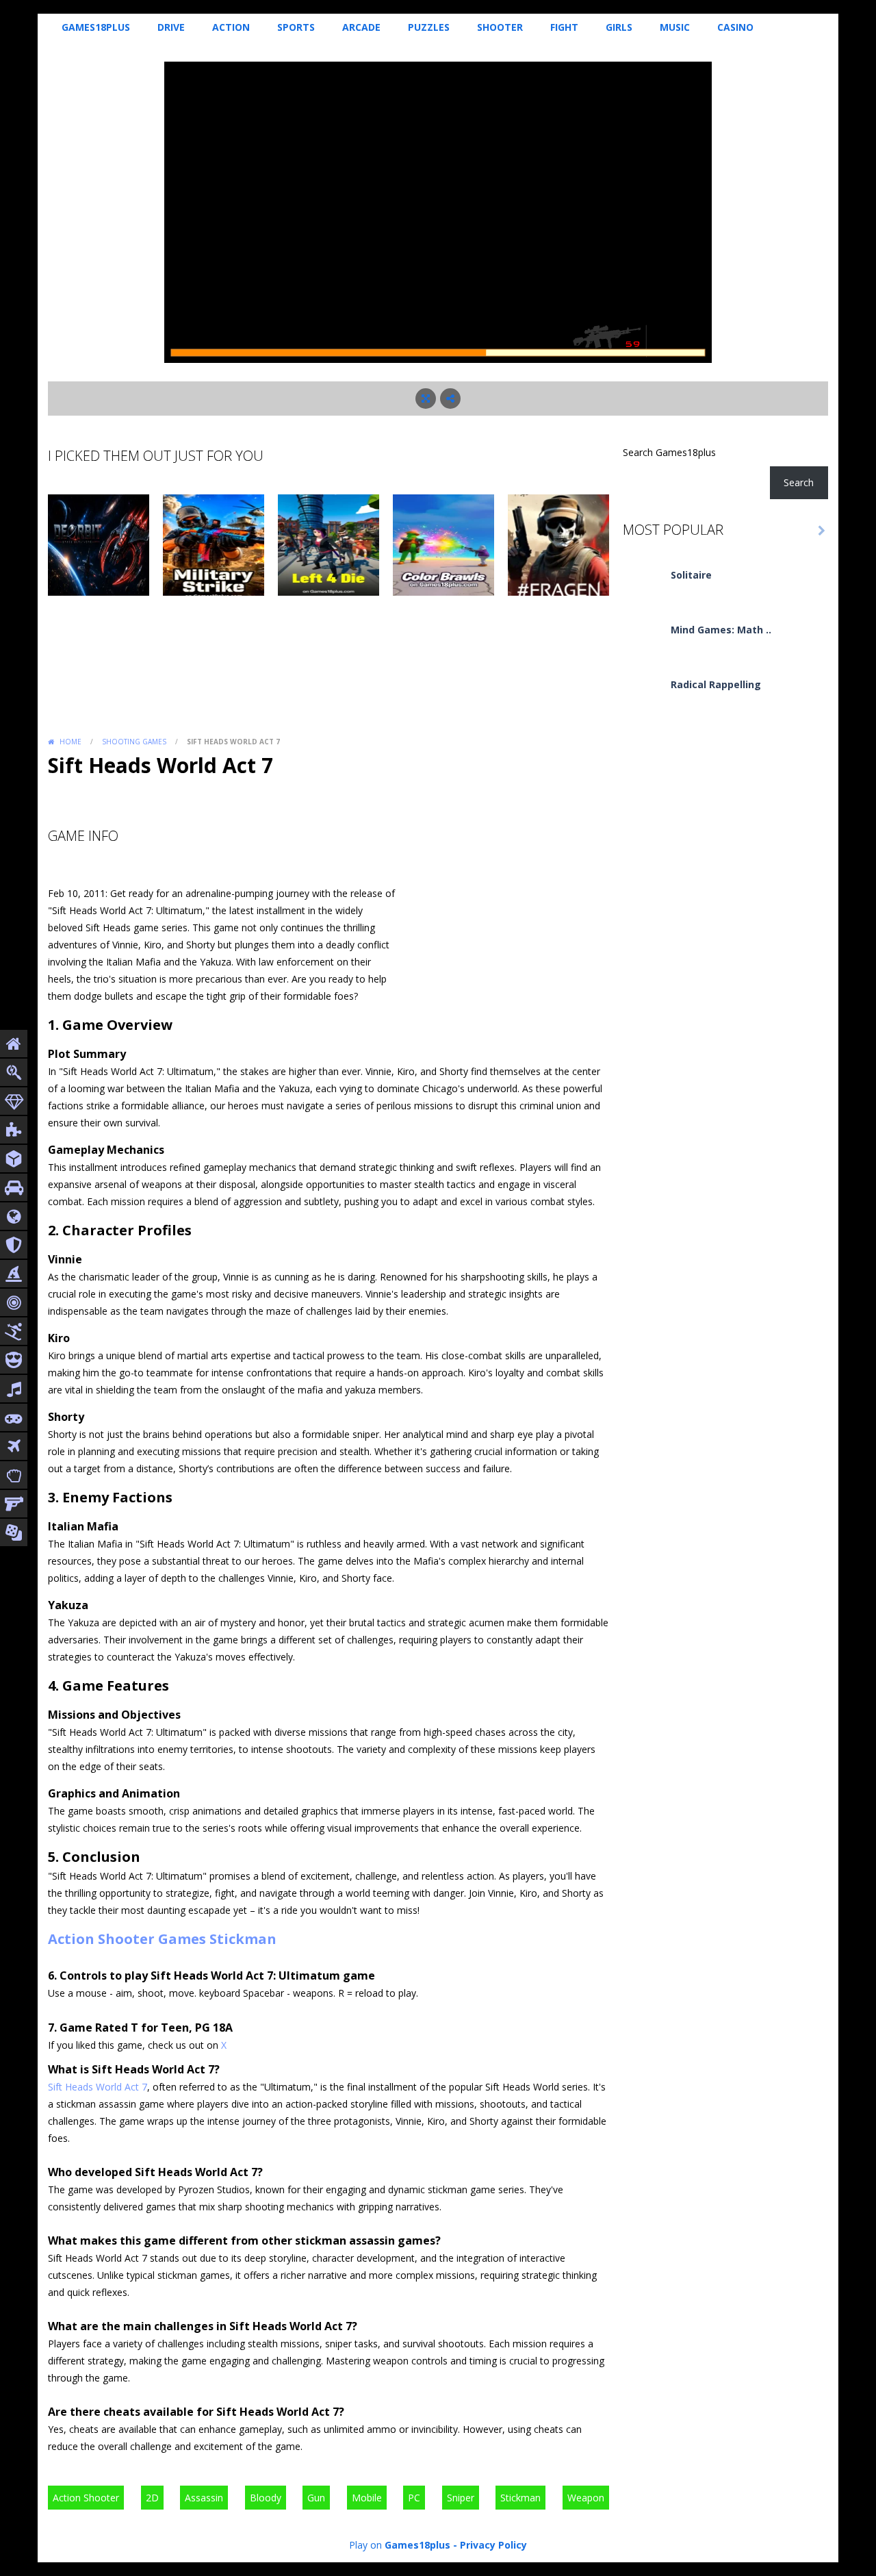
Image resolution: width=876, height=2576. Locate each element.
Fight (564, 27)
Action (231, 27)
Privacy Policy (493, 2545)
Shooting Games (134, 742)
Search (799, 482)
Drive (171, 27)
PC (414, 2498)
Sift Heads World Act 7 (98, 2087)
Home (70, 742)
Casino (735, 27)
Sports (296, 27)
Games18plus (96, 27)
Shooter (500, 27)
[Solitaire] (643, 587)
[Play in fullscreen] (426, 399)
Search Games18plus (669, 452)
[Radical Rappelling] (643, 697)
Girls (619, 27)
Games (182, 1939)
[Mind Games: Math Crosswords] (643, 642)
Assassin (204, 2498)
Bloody (266, 2498)
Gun (316, 2498)
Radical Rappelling (716, 684)
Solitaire (691, 575)
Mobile (367, 2498)
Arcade (361, 27)
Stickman (243, 1939)
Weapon (586, 2498)
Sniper (461, 2498)
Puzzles (429, 27)
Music (675, 27)
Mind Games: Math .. (721, 630)
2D (152, 2498)
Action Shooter (101, 1939)
